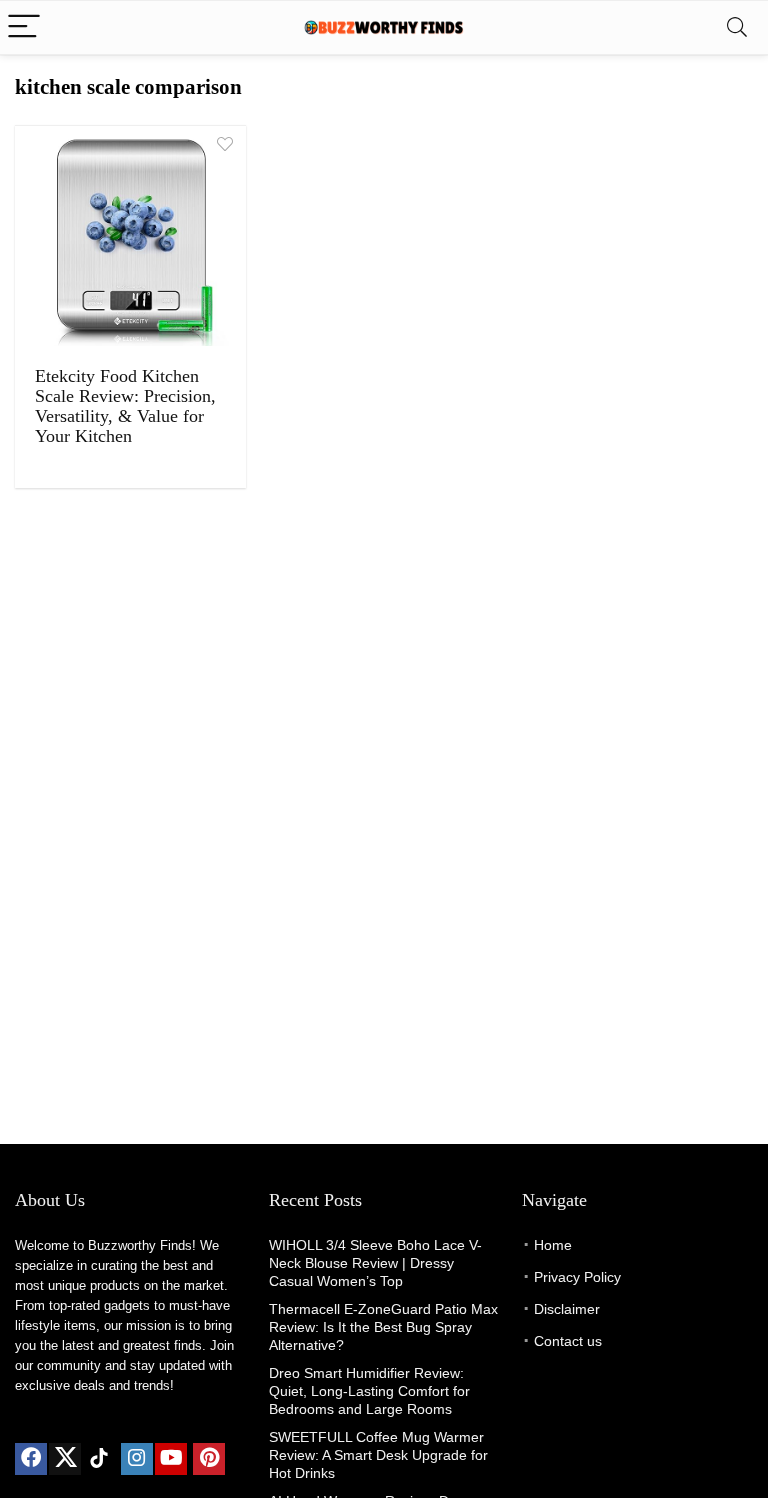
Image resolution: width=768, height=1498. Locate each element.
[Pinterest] (209, 1459)
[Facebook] (31, 1459)
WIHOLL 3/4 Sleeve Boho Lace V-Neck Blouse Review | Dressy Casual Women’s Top (375, 1263)
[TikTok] (99, 1459)
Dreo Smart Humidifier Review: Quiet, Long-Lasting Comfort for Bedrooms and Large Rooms (369, 1391)
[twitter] (65, 1459)
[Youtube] (171, 1459)
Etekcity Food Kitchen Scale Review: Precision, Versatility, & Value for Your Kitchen (125, 406)
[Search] (737, 27)
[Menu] (24, 27)
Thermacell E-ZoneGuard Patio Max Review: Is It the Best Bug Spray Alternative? (383, 1327)
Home (553, 1245)
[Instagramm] (137, 1459)
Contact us (568, 1341)
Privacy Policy (577, 1277)
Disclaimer (567, 1309)
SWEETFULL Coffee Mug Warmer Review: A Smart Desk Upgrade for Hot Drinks (378, 1455)
